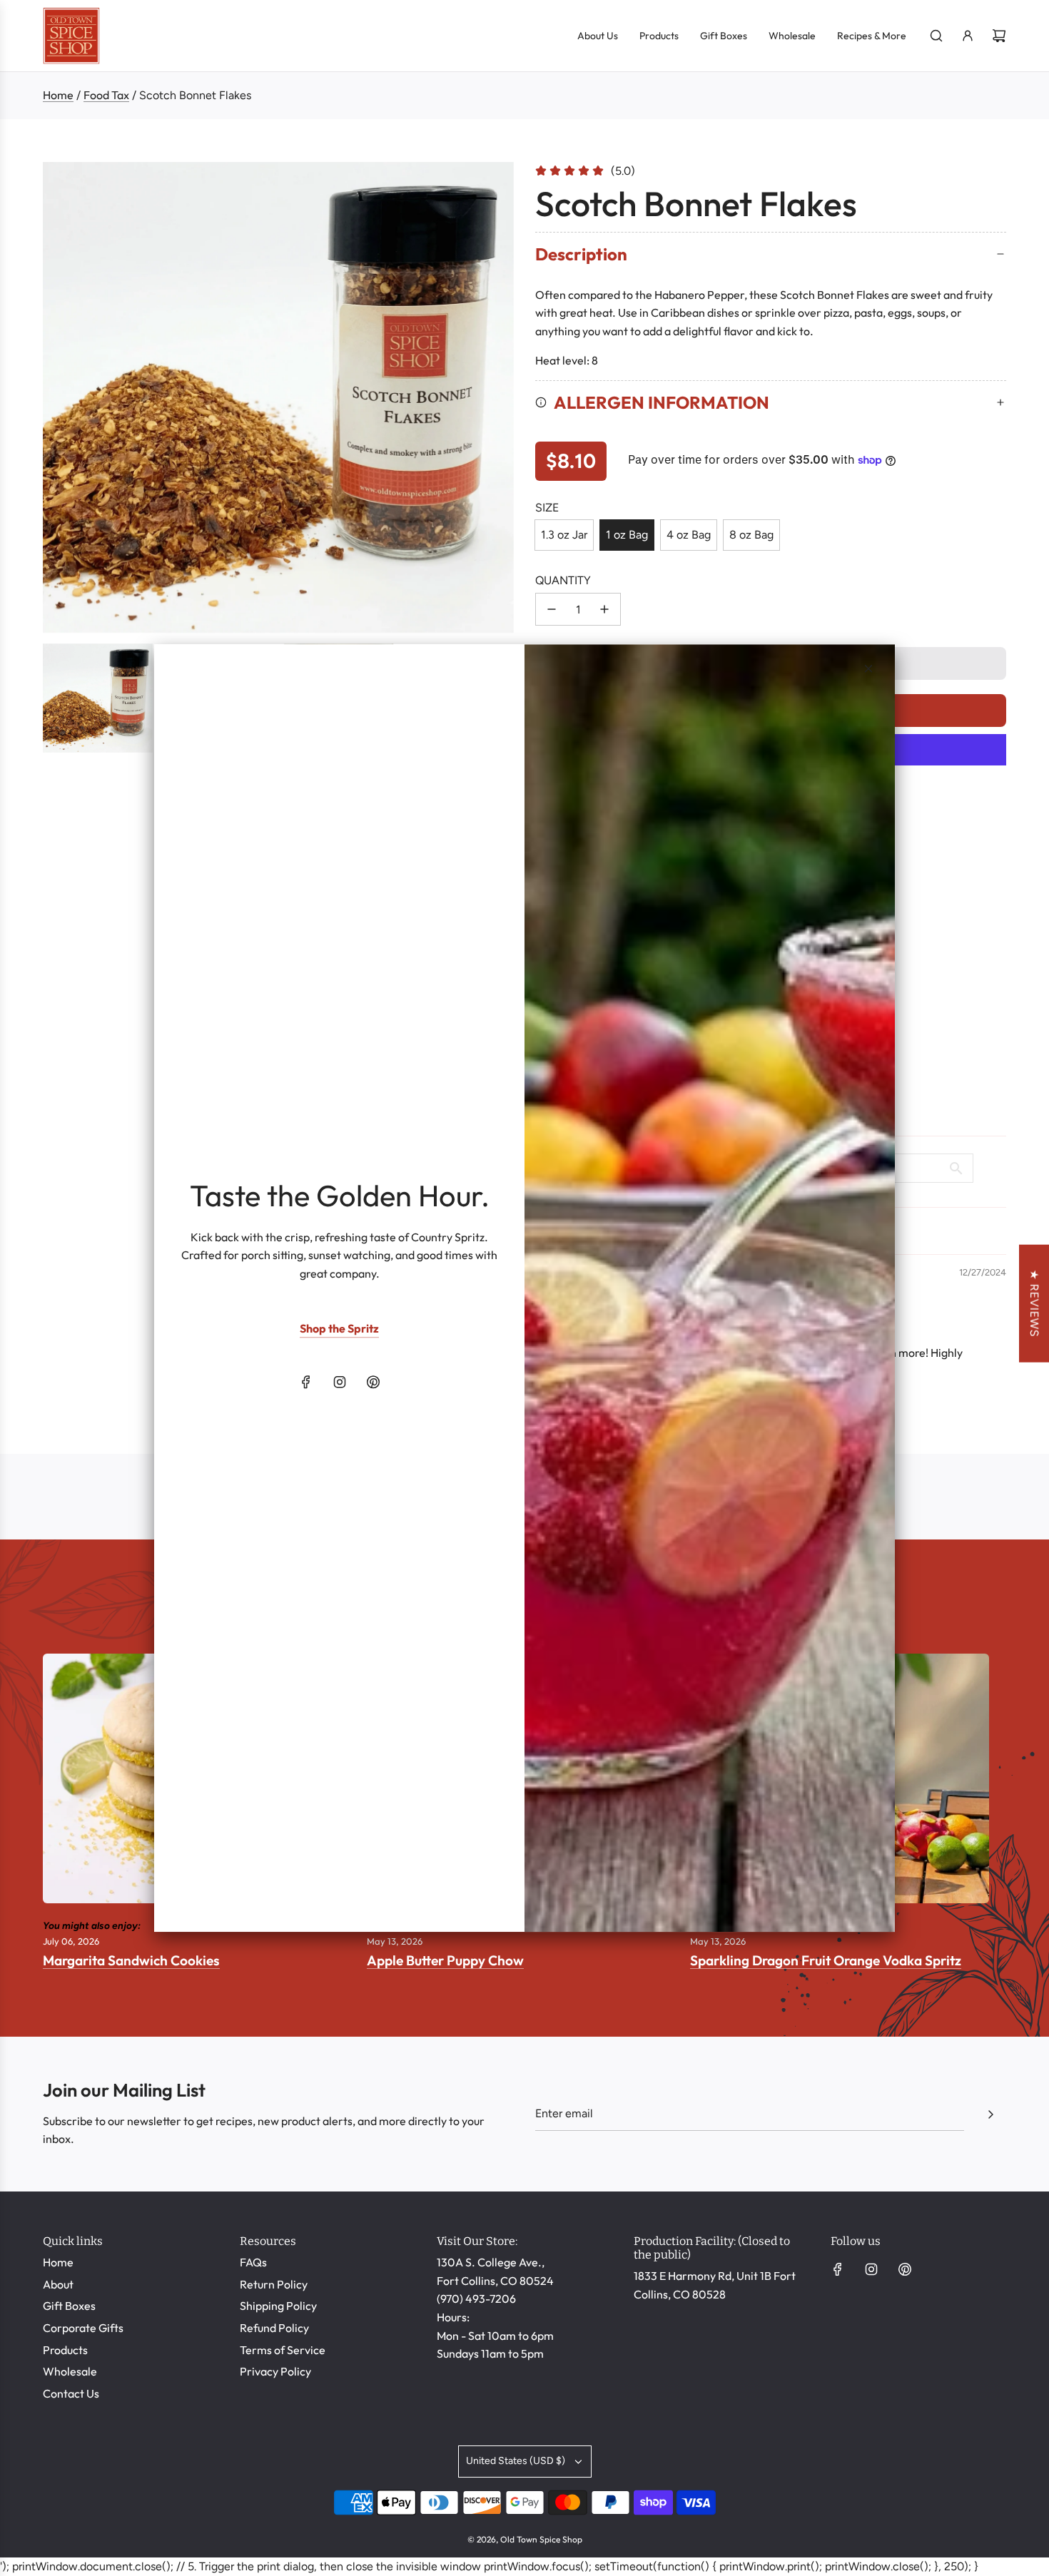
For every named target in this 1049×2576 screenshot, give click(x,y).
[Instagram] (340, 1383)
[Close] (868, 668)
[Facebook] (306, 1383)
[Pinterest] (373, 1383)
